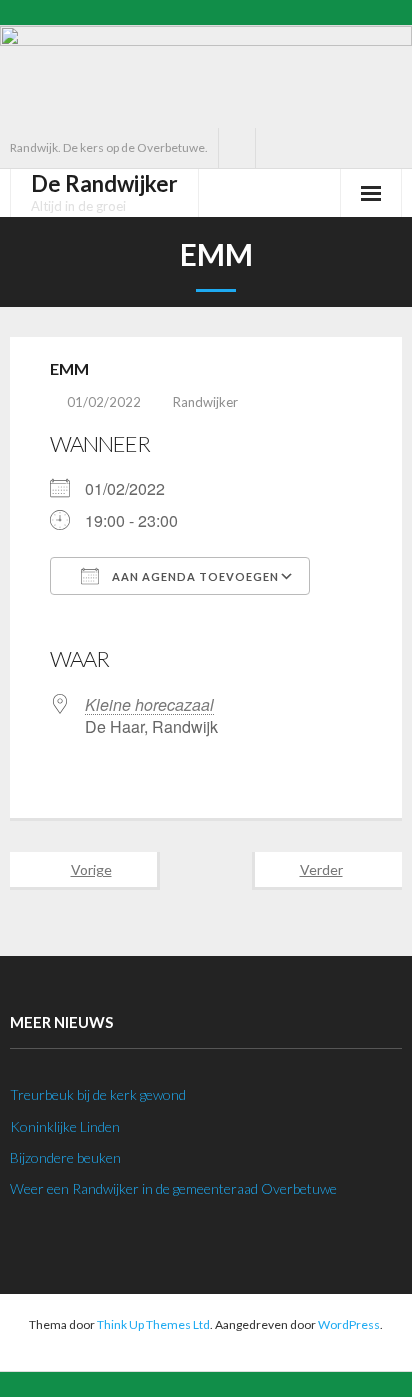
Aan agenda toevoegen (194, 576)
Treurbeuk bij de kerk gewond (98, 1094)
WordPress (349, 1324)
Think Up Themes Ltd (153, 1324)
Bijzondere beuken (65, 1157)
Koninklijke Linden (65, 1126)
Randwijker (205, 402)
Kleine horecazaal (149, 704)
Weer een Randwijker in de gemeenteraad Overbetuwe (173, 1188)
